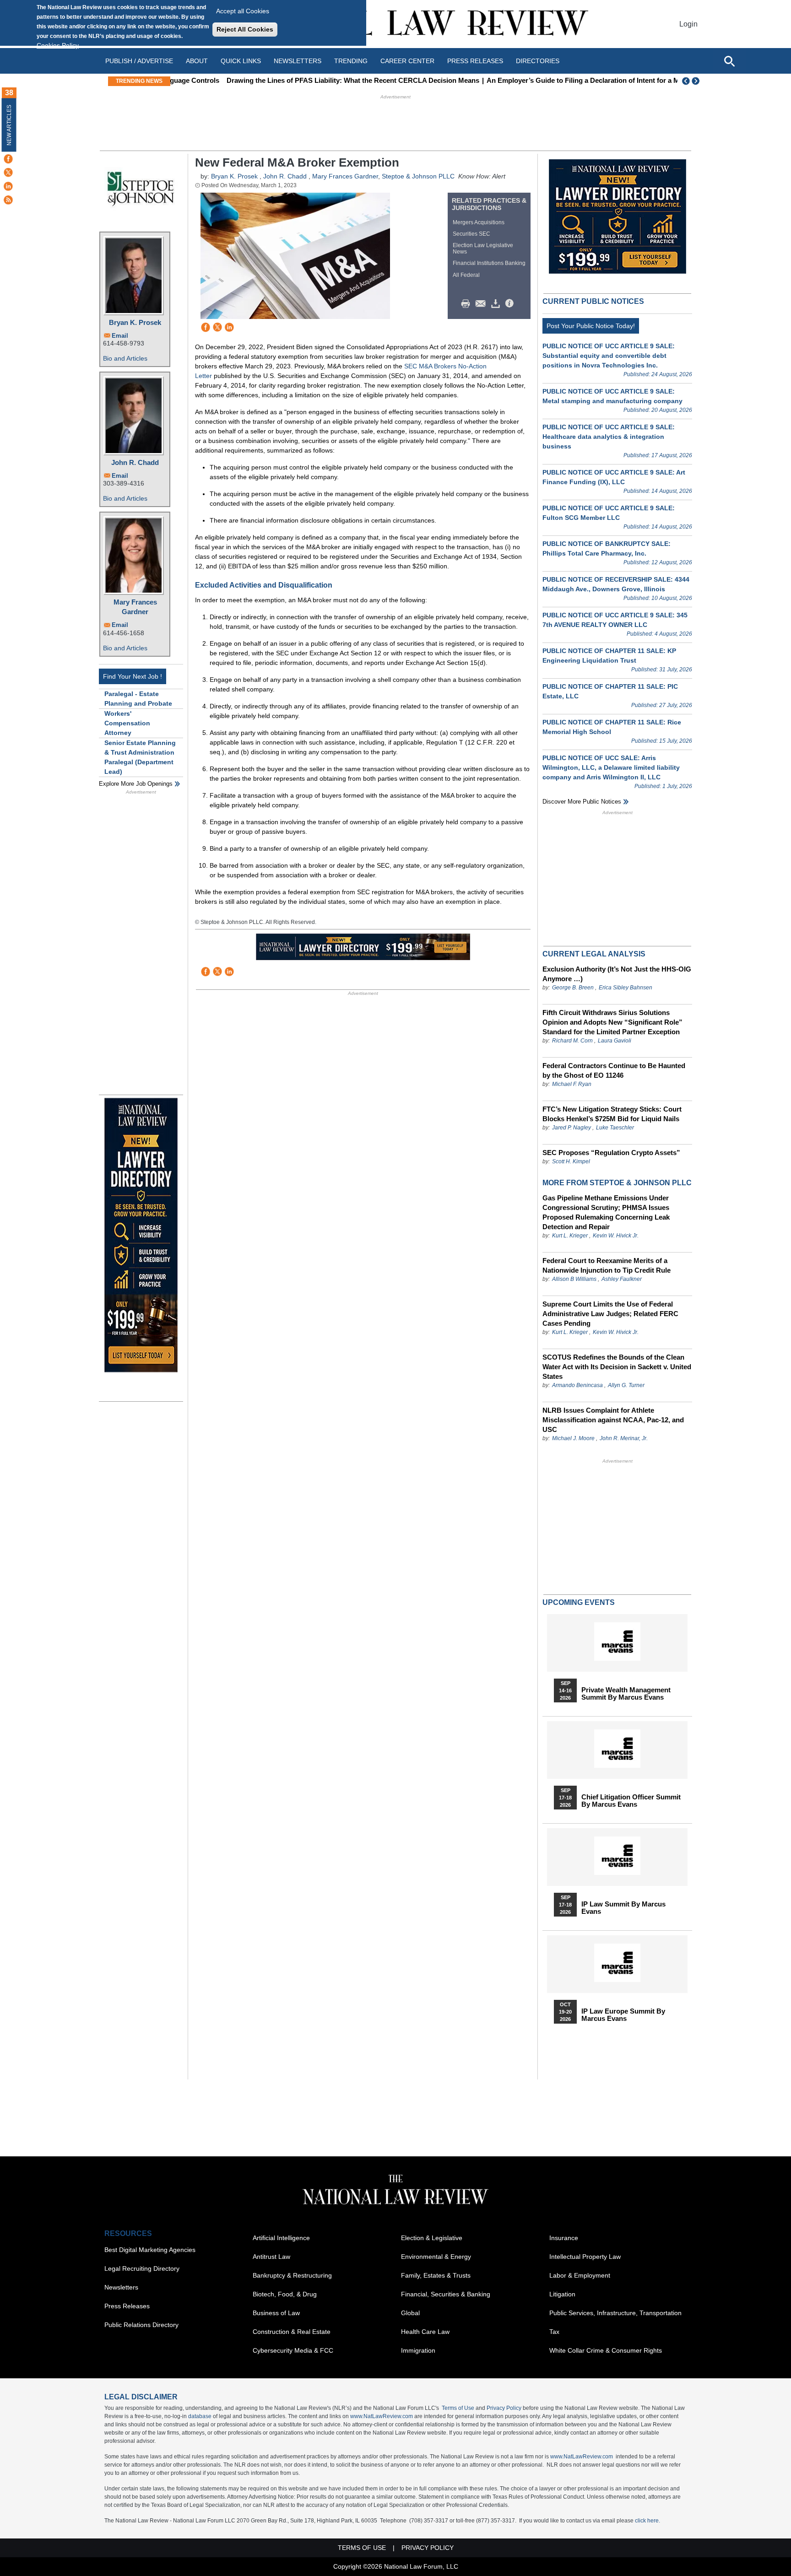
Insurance (564, 2238)
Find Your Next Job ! (133, 676)
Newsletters (298, 61)
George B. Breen (573, 988)
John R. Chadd (135, 462)
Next (697, 81)
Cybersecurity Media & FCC (293, 2350)
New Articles (9, 125)
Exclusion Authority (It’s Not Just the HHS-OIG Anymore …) (617, 974)
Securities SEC (471, 234)
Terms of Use (458, 2408)
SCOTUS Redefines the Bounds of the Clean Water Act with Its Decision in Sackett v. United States (617, 1367)
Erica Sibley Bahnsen (626, 988)
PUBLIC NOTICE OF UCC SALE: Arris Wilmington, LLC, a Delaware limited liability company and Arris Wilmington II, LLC (611, 767)
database (200, 2416)
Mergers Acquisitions (479, 222)
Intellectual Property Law (585, 2257)
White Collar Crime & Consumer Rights (606, 2350)
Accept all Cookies (243, 11)
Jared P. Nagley (572, 1128)
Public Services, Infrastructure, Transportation (615, 2313)
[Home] (395, 24)
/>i (511, 304)
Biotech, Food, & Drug (285, 2294)
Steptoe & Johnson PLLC (418, 176)
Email (120, 336)
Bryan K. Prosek (135, 322)
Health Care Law (425, 2332)
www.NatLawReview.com (382, 2416)
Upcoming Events (579, 1602)
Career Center (407, 61)
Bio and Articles (125, 358)
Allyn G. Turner (626, 1385)
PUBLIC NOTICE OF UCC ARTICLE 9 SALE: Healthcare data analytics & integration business (609, 437)
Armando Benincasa (577, 1385)
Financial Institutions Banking (489, 263)
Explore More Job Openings (136, 784)
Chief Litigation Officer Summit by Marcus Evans (631, 1801)
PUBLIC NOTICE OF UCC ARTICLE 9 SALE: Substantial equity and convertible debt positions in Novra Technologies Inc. (609, 356)
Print (468, 304)
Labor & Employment (580, 2275)
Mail (482, 304)
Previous (686, 81)
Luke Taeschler (615, 1128)
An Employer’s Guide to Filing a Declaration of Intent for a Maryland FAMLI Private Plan (575, 80)
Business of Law (276, 2313)
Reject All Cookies (245, 29)
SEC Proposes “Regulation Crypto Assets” (611, 1153)
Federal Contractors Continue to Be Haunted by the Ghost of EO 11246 (614, 1070)
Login (688, 24)
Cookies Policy (58, 45)
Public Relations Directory (141, 2325)
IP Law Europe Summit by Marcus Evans (623, 2015)
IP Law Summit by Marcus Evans (623, 1908)
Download (497, 304)
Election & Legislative (432, 2238)
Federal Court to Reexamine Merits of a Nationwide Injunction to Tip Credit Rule (607, 1265)
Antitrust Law (271, 2257)
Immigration (418, 2350)
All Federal (466, 275)
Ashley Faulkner (622, 1279)
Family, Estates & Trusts (436, 2275)
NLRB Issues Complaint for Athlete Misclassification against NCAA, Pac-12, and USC (613, 1420)
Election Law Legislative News (483, 248)
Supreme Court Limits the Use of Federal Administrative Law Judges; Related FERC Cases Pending (610, 1314)
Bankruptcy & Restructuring (292, 2275)
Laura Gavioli (615, 1041)
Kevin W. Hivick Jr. (616, 1236)
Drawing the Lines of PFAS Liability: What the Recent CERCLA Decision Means (302, 80)
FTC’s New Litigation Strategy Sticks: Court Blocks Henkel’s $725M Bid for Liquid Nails (612, 1114)
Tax (554, 2332)
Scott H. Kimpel (571, 1161)
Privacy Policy (504, 2408)
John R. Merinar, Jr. (624, 1438)
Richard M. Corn (572, 1041)
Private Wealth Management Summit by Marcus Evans (626, 1694)
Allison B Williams (574, 1279)
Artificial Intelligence (281, 2238)
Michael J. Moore (574, 1438)
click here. (647, 2521)
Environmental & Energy (436, 2257)
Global (410, 2313)
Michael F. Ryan (572, 1084)
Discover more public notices (582, 802)
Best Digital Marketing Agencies (150, 2250)
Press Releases (127, 2306)
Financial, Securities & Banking (446, 2294)
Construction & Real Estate (292, 2332)
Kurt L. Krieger (570, 1236)
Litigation (562, 2294)
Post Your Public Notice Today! (591, 326)
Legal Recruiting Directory (142, 2268)
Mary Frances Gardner (135, 607)
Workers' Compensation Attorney (127, 723)
